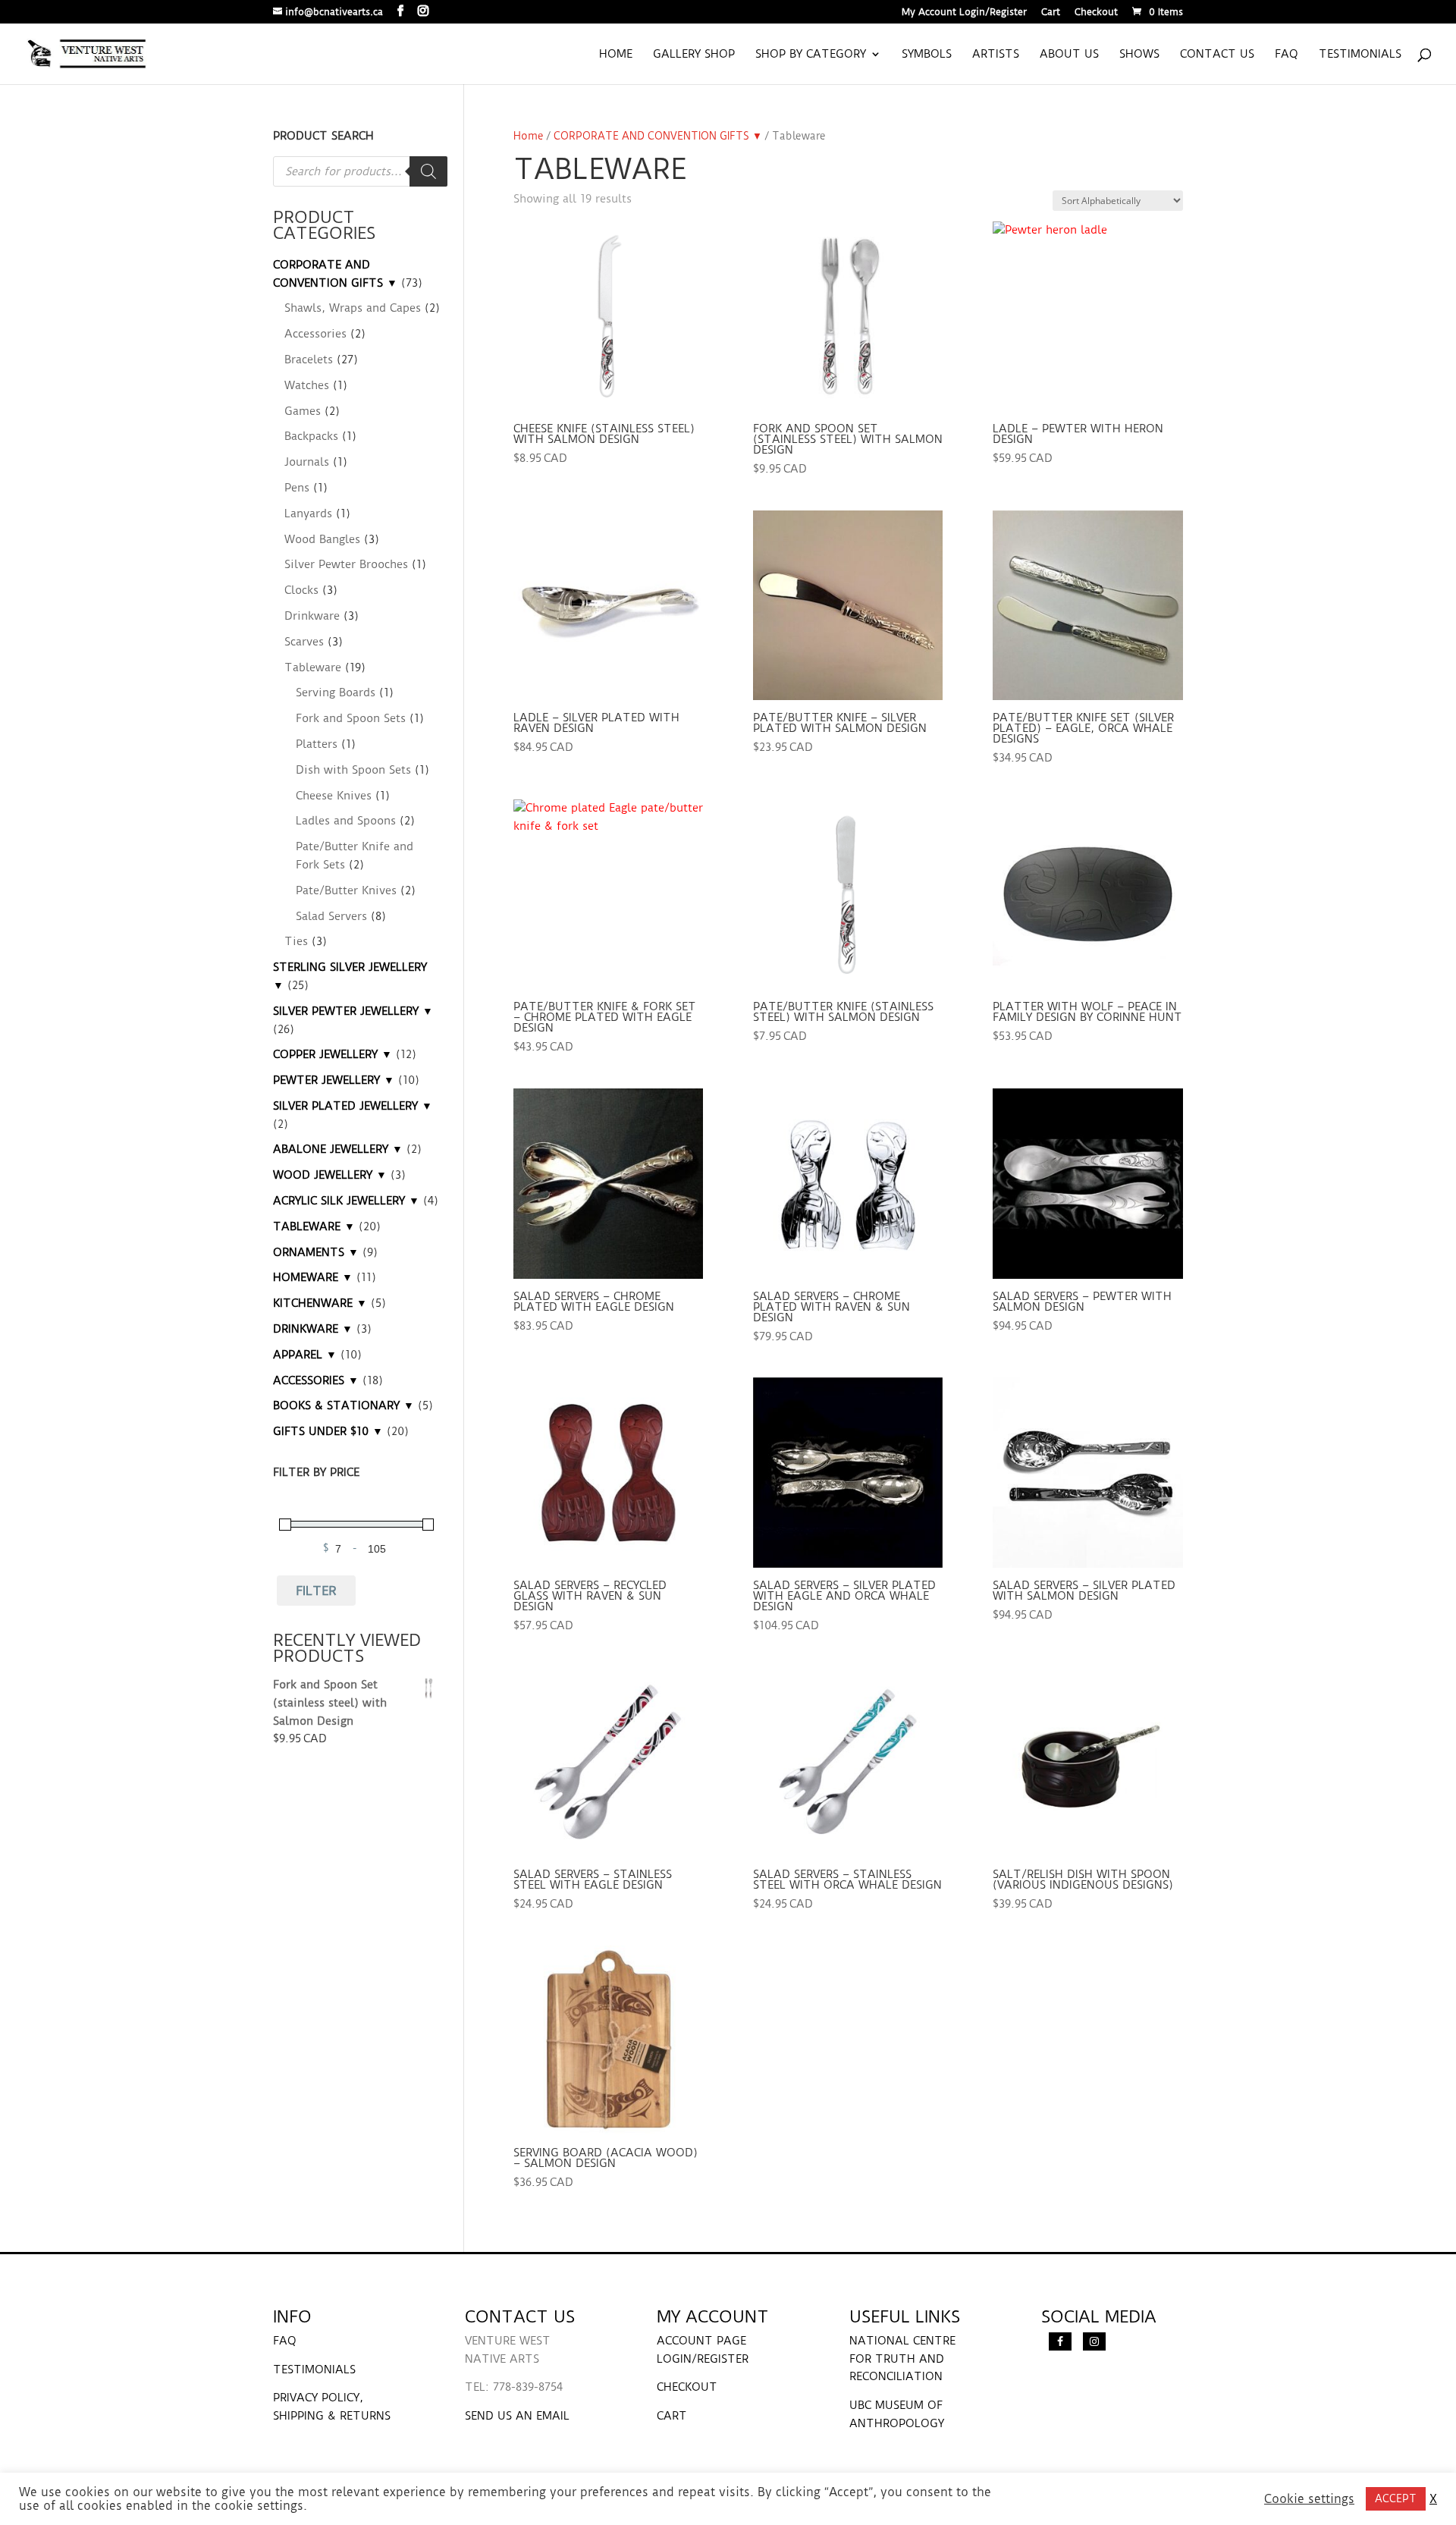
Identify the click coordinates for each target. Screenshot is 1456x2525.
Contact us (1217, 55)
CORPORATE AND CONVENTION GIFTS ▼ (658, 136)
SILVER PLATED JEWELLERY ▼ (353, 1106)
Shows (1139, 55)
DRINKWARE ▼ (313, 1329)
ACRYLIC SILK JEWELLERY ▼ (346, 1201)
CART (672, 2416)
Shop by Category (811, 55)
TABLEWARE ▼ (314, 1226)
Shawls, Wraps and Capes (353, 308)
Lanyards (308, 513)
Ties (296, 941)
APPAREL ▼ (305, 1355)
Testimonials (1360, 55)
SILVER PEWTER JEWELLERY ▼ (353, 1011)
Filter (316, 1591)
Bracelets (309, 360)
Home (616, 55)
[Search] (428, 171)
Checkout (1096, 13)
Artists (996, 55)
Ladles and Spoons (346, 821)
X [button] (1433, 2499)
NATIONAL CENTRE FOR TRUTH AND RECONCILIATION (902, 2359)
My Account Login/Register (964, 13)
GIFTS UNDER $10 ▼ (328, 1431)
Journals (307, 462)
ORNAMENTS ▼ (316, 1252)
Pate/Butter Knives (346, 890)
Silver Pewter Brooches (346, 564)
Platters (317, 744)
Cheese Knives (334, 796)
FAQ (1287, 55)
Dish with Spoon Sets (353, 770)
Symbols (927, 55)
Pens (297, 488)
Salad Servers (331, 916)
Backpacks (311, 436)
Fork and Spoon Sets (351, 718)
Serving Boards (336, 692)
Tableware (313, 667)
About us (1069, 55)
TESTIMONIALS (314, 2370)
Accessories (315, 334)
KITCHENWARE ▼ (320, 1303)
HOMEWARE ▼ (313, 1277)
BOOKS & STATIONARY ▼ (344, 1405)
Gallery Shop (694, 55)
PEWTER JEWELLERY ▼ (334, 1080)
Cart (1051, 13)
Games (303, 411)
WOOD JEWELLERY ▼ (330, 1175)
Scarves (304, 642)
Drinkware (312, 616)
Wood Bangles (322, 539)
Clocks (301, 590)
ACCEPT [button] (1396, 2498)
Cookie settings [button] (1309, 2499)
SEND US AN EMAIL (517, 2416)
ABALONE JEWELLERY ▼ (338, 1149)
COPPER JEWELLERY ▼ (333, 1054)
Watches (307, 385)
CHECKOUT (687, 2387)
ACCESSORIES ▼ (316, 1380)
